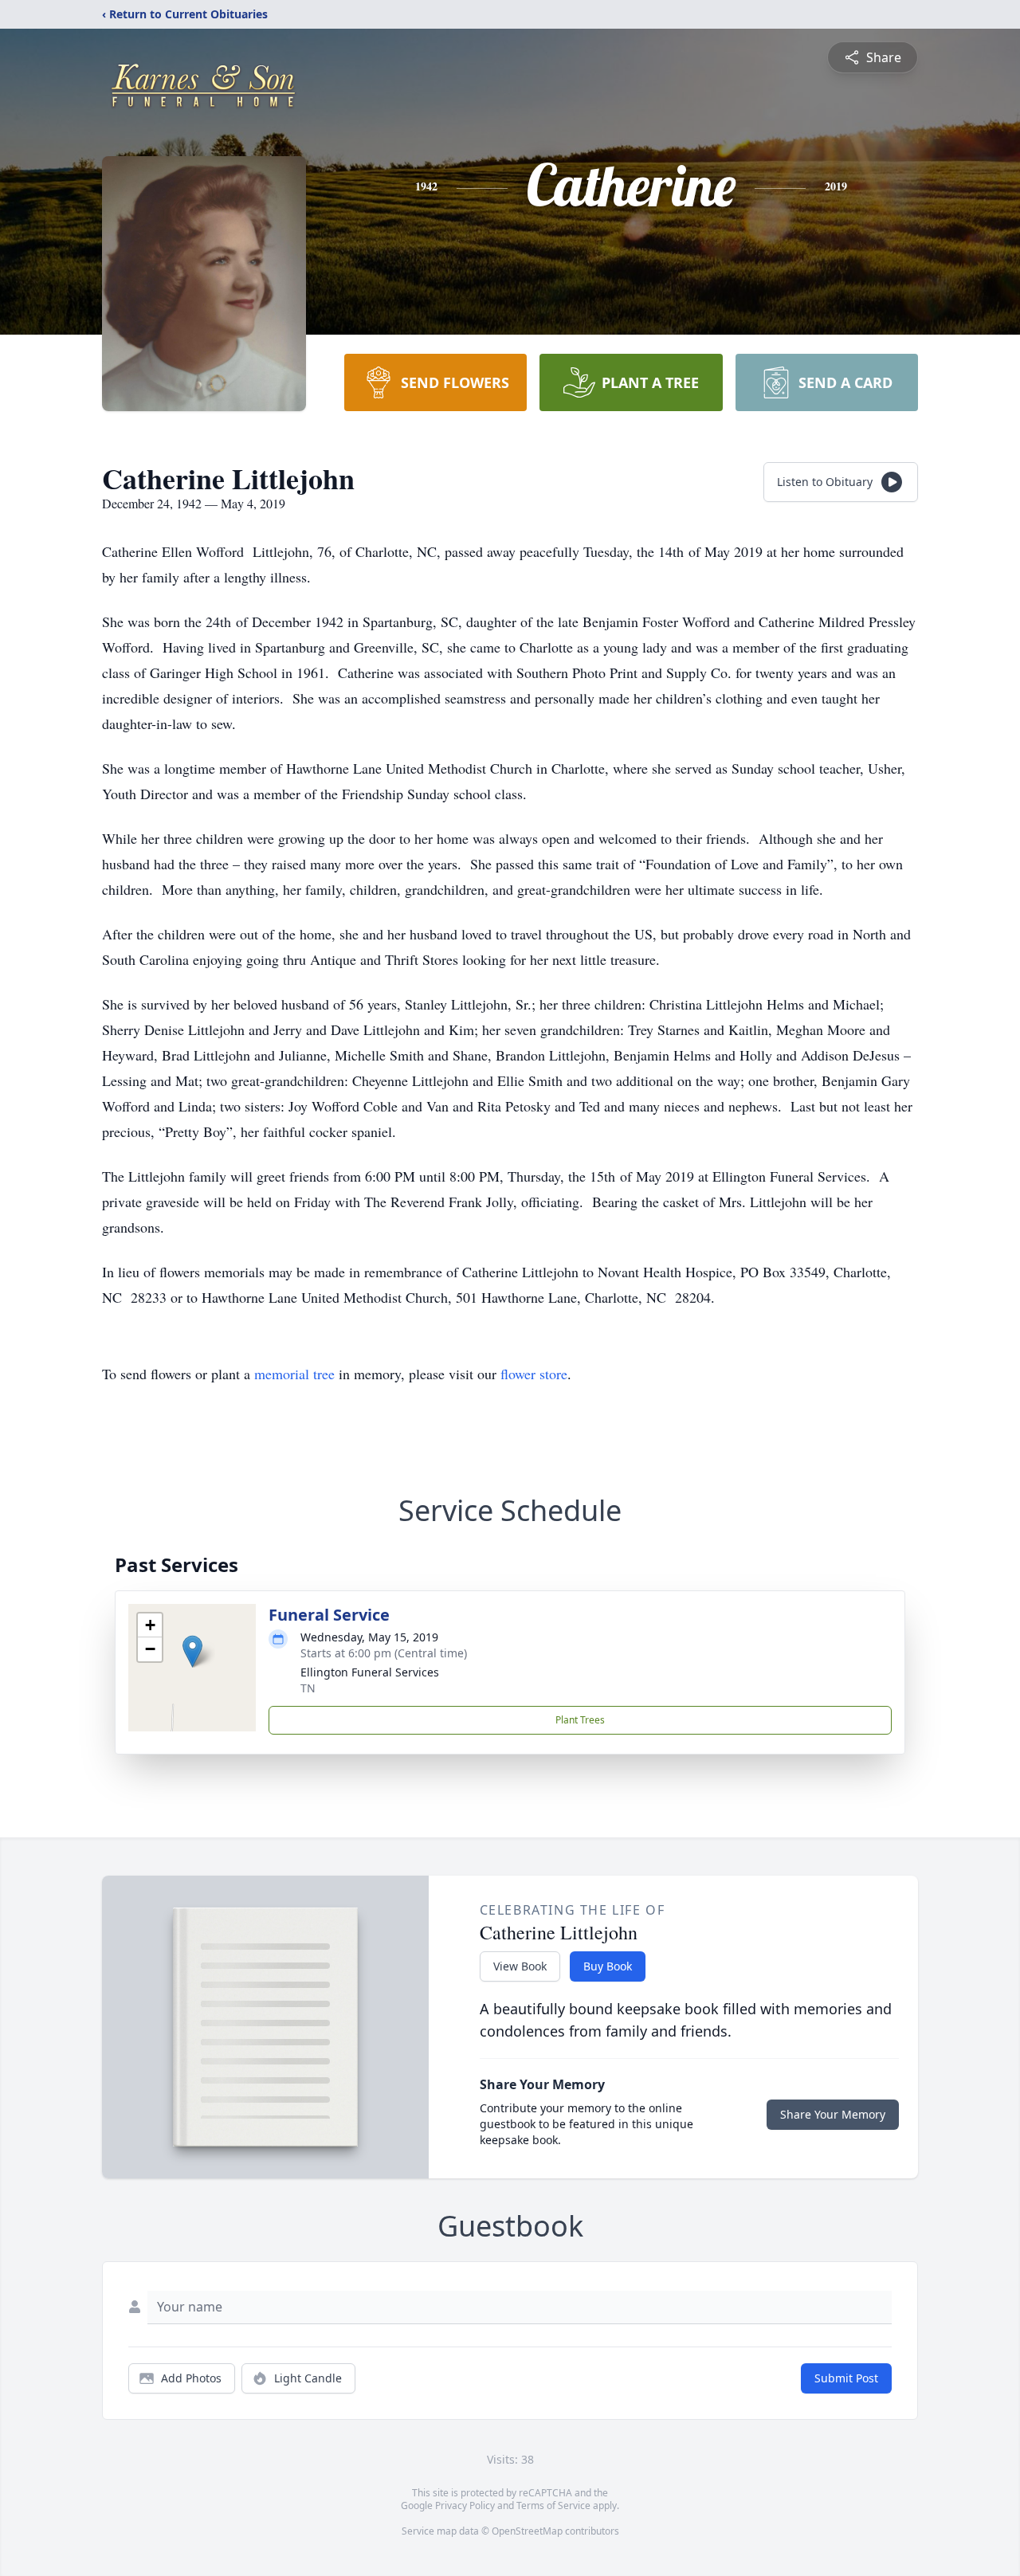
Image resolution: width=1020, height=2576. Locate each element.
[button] (192, 1651)
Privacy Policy (465, 2505)
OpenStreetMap (527, 2531)
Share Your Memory (833, 2114)
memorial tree (294, 1374)
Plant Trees (580, 1720)
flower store (534, 1374)
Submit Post (846, 2378)
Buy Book (608, 1966)
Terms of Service (553, 2505)
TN (308, 1688)
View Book (520, 1966)
